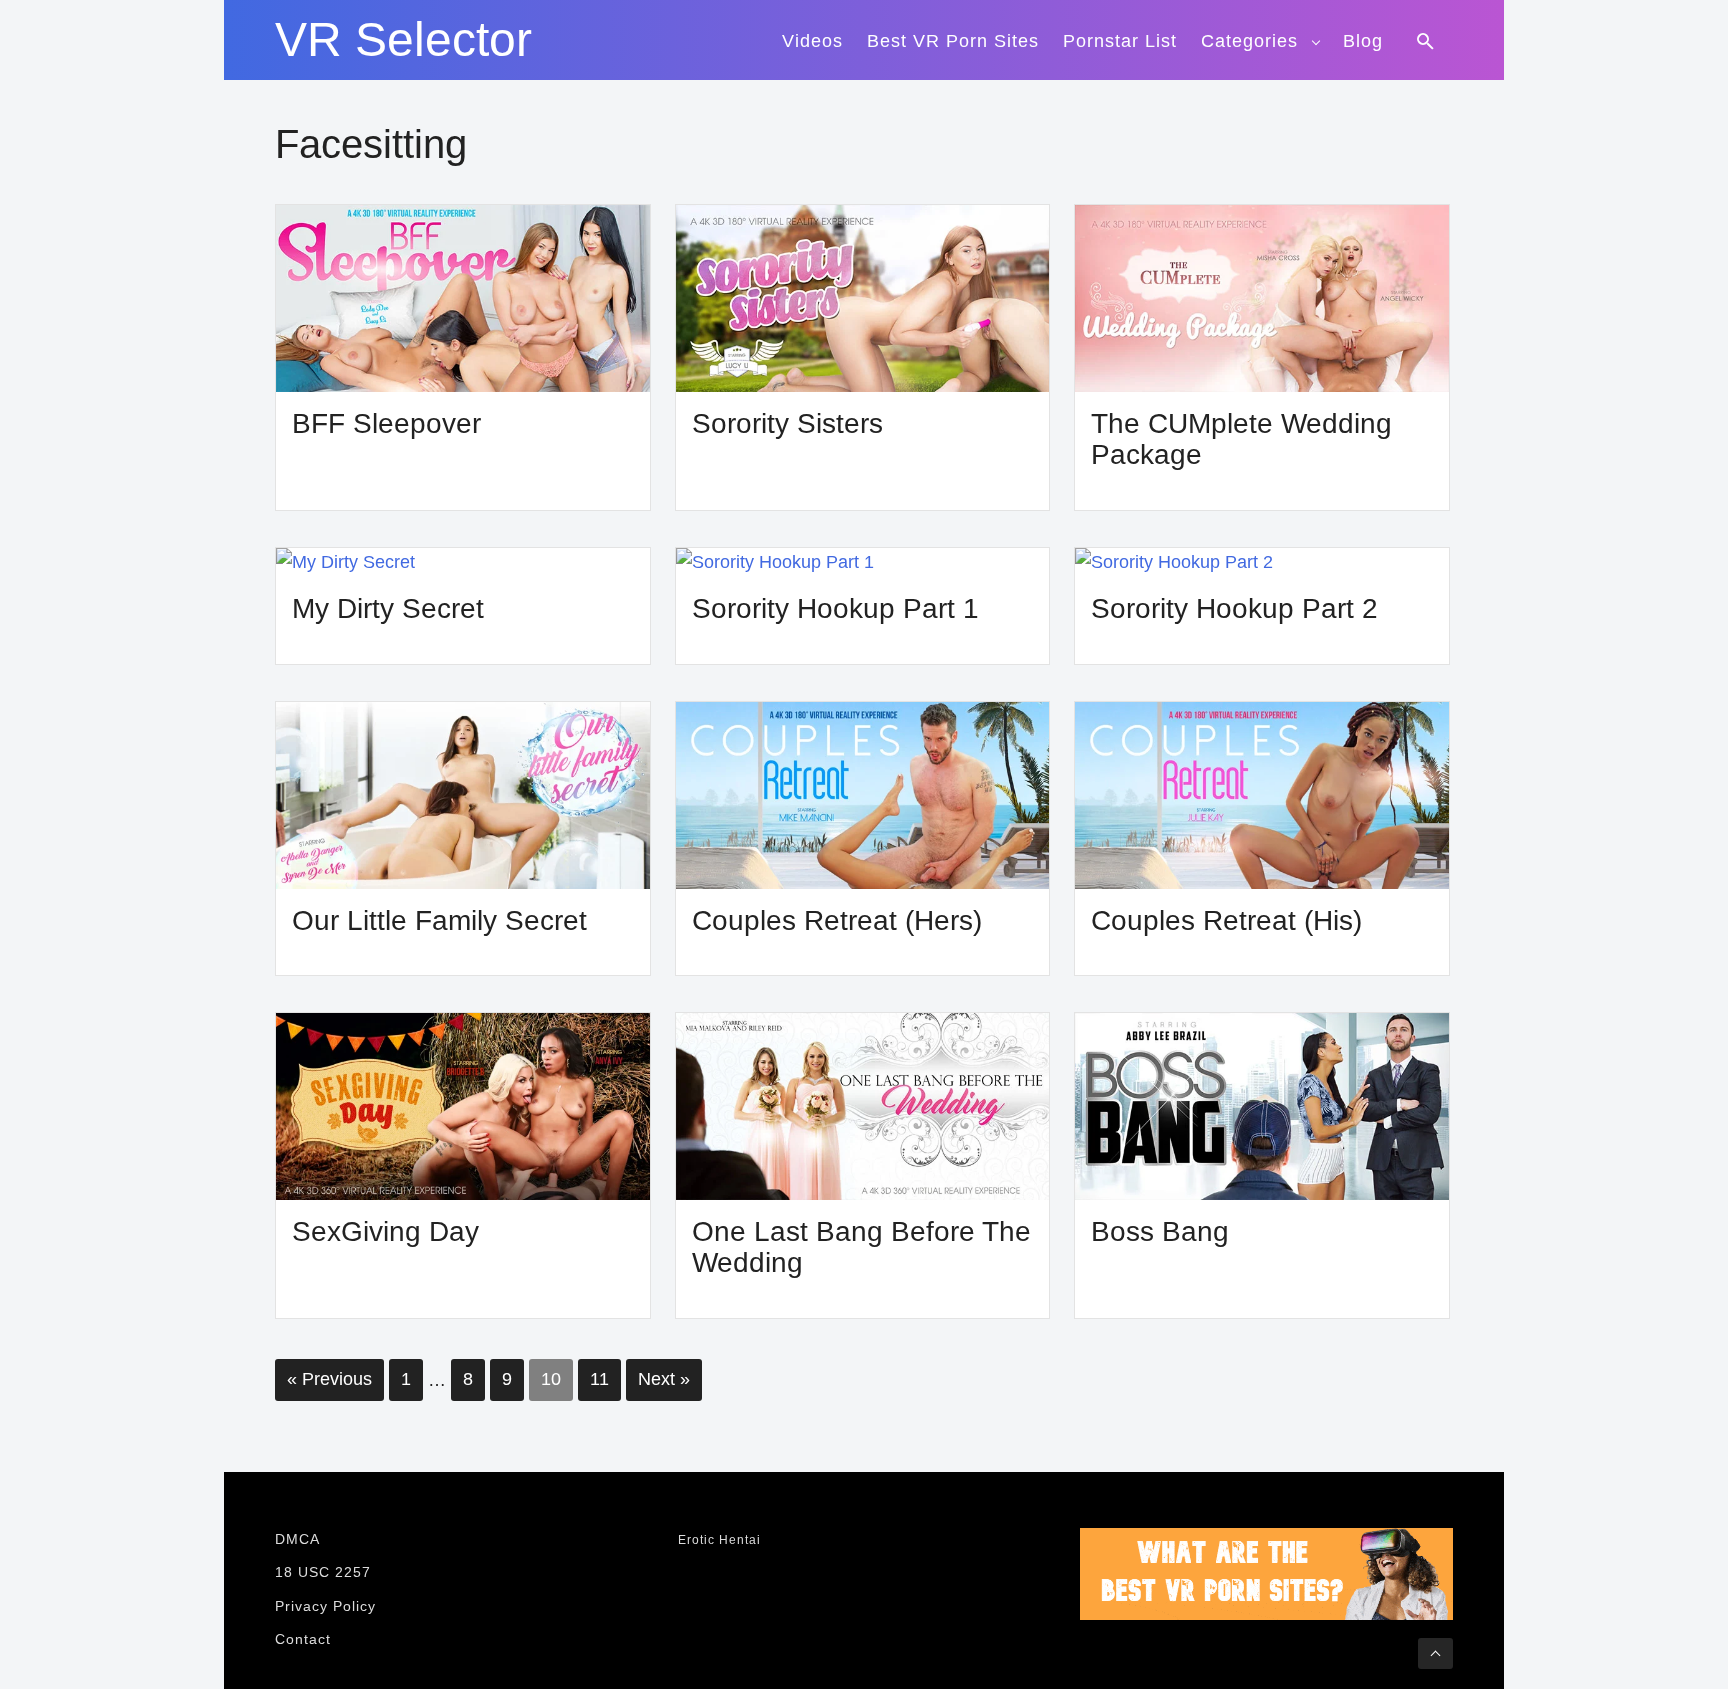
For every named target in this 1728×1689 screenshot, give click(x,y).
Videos (812, 41)
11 (599, 1379)
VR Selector (403, 40)
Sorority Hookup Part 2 (1234, 608)
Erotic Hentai (719, 1540)
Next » (664, 1379)
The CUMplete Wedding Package (1241, 439)
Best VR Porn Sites (953, 41)
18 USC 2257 (323, 1572)
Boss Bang (1160, 1231)
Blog (1363, 41)
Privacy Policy (325, 1606)
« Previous (329, 1379)
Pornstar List (1120, 41)
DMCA (297, 1539)
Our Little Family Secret (439, 920)
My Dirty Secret (388, 608)
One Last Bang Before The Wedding (861, 1247)
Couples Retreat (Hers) (837, 920)
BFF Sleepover (386, 423)
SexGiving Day (385, 1231)
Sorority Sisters (787, 423)
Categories (1249, 41)
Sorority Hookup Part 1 (835, 608)
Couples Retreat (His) (1226, 920)
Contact (303, 1639)
